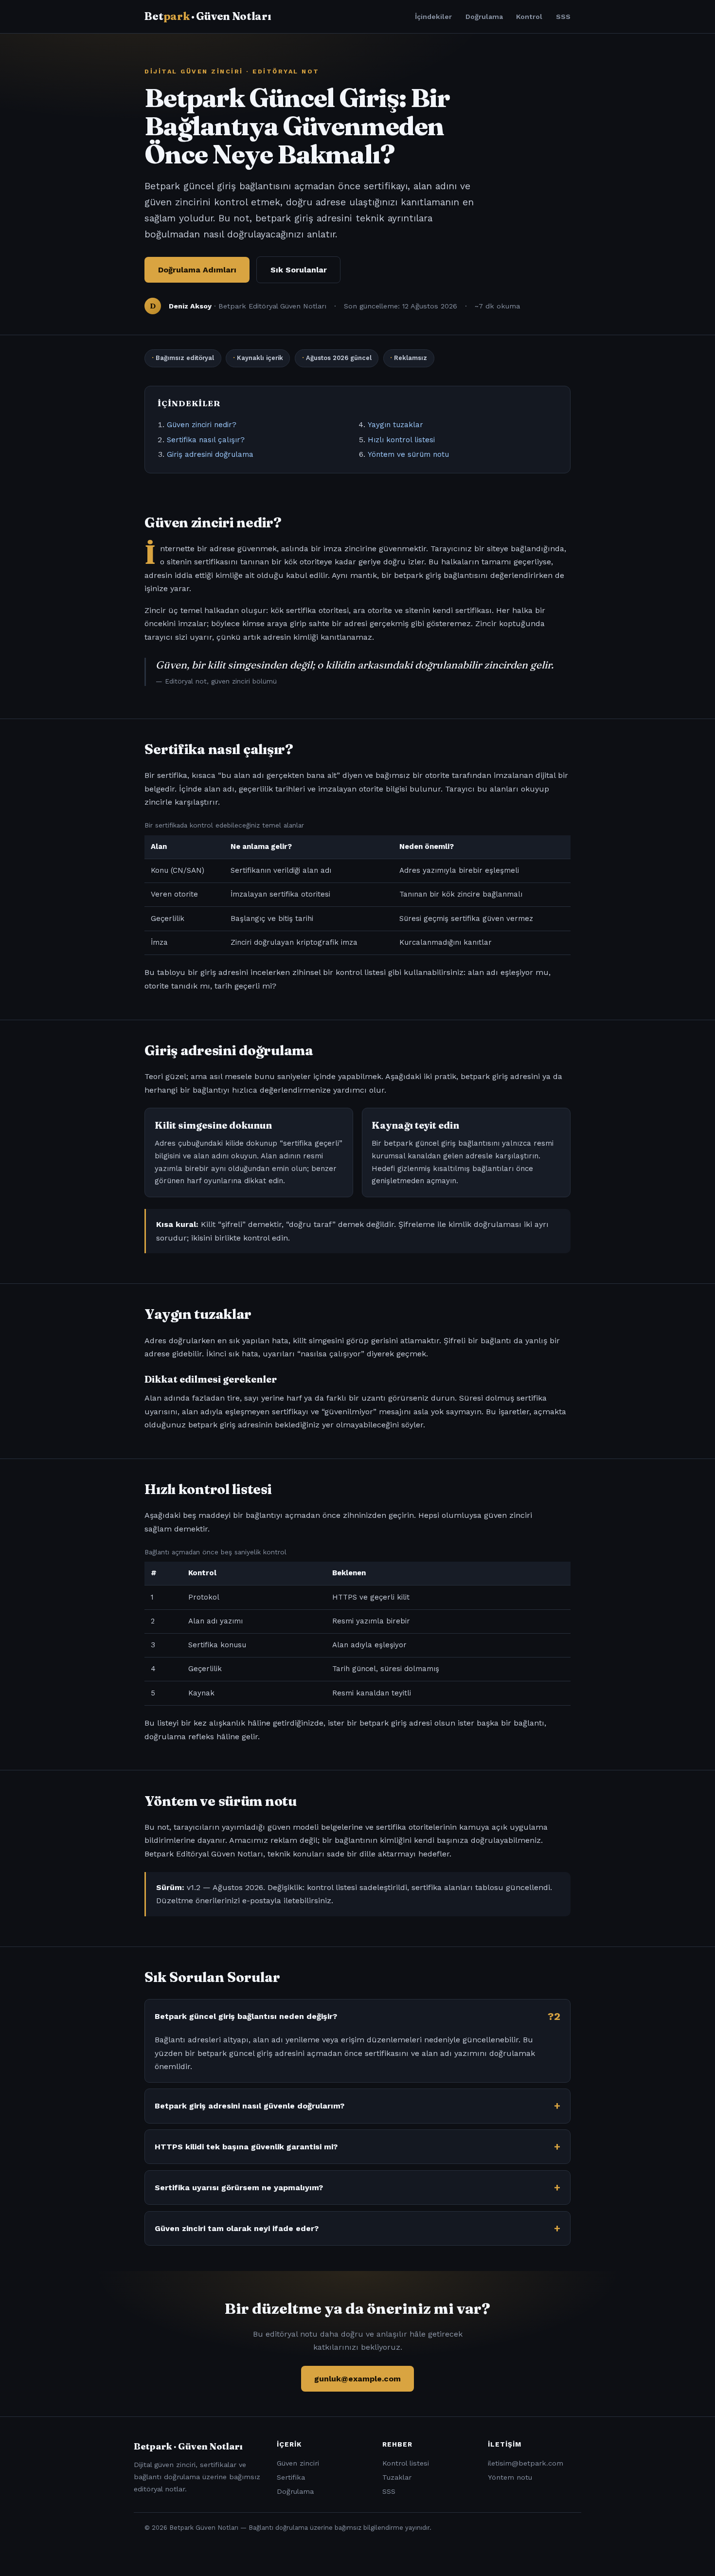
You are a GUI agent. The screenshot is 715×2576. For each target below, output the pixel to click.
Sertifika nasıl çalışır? (206, 440)
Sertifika (291, 2477)
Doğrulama (484, 17)
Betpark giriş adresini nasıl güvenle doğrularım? (250, 2106)
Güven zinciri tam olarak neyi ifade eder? (237, 2228)
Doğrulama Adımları (197, 270)
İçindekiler (433, 17)
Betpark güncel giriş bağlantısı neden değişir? (246, 2016)
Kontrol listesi (406, 2463)
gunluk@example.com (357, 2379)
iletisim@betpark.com (526, 2463)
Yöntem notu (510, 2477)
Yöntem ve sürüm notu (408, 454)
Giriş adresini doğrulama (210, 454)
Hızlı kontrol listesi (401, 440)
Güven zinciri (298, 2463)
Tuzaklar (397, 2477)
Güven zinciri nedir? (202, 425)
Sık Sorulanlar (299, 270)
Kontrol (529, 17)
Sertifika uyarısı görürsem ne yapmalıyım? (239, 2188)
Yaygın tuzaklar (395, 425)
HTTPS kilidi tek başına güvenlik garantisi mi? (246, 2147)
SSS (563, 17)
